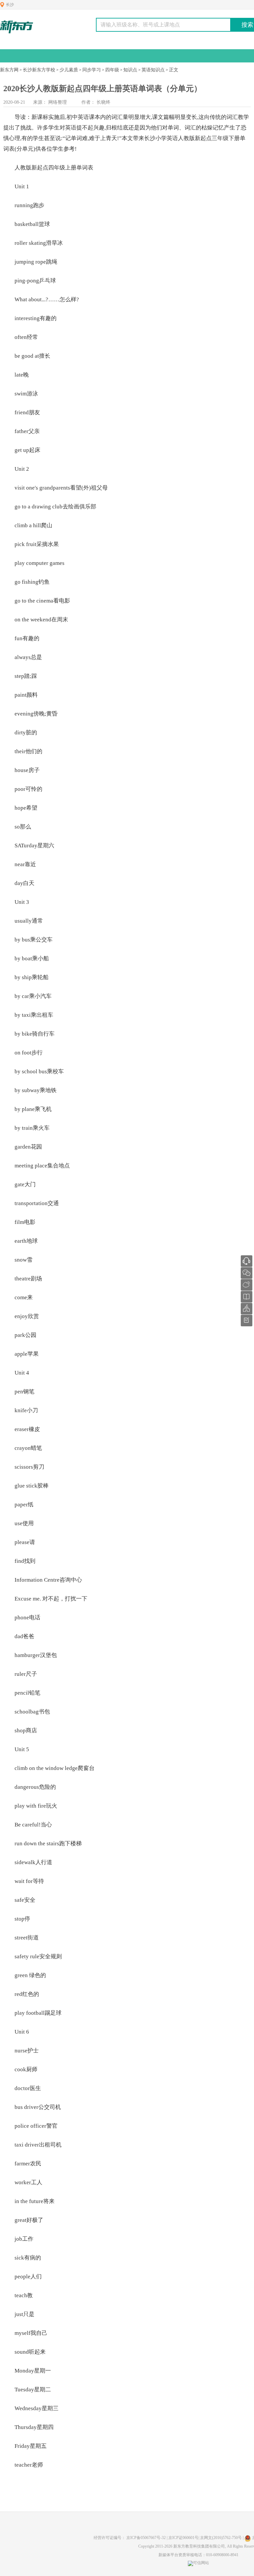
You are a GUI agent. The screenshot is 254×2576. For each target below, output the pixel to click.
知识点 (130, 70)
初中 (72, 117)
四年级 (112, 70)
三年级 (220, 138)
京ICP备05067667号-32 (146, 2538)
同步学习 (92, 70)
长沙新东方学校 (39, 70)
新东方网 (9, 70)
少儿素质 (69, 70)
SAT (19, 846)
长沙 (10, 5)
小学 (161, 138)
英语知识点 (153, 70)
